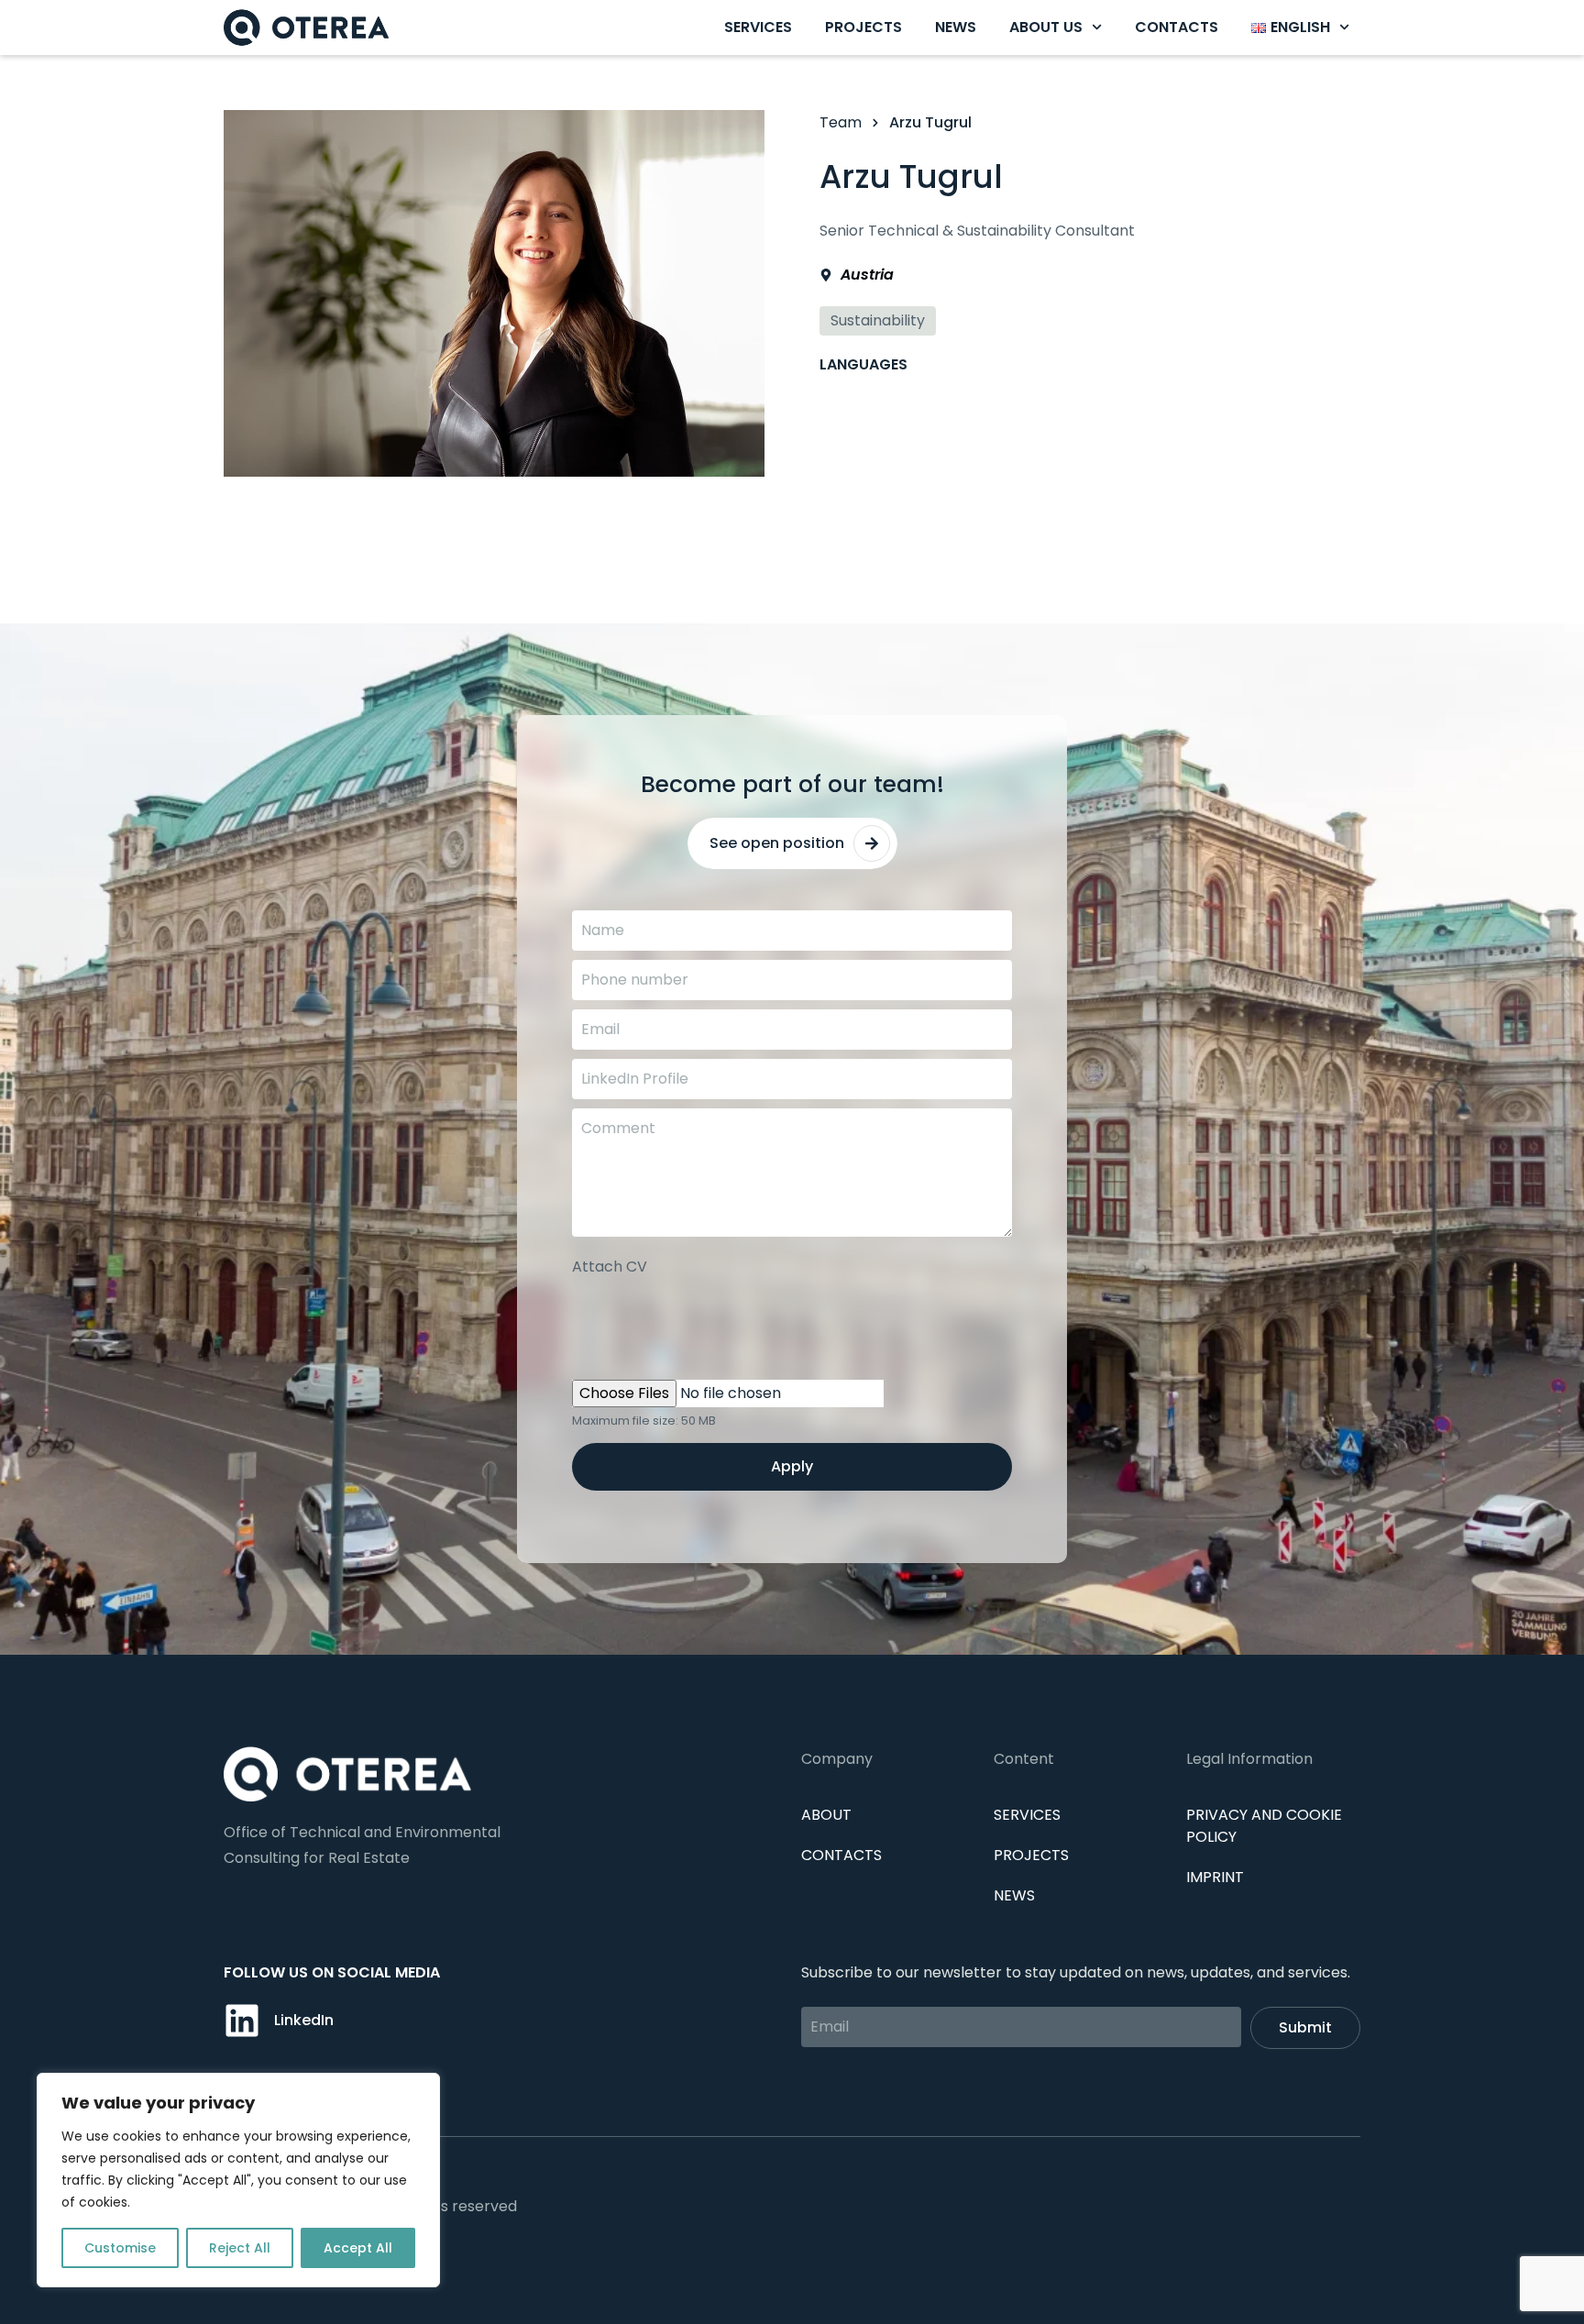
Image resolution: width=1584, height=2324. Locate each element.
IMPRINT (1215, 1877)
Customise (120, 2248)
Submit (1305, 2027)
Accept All (358, 2248)
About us (1046, 27)
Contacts (1177, 27)
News (956, 27)
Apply (792, 1466)
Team (841, 122)
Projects (863, 27)
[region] (238, 2180)
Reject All (240, 2248)
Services (758, 27)
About (826, 1815)
